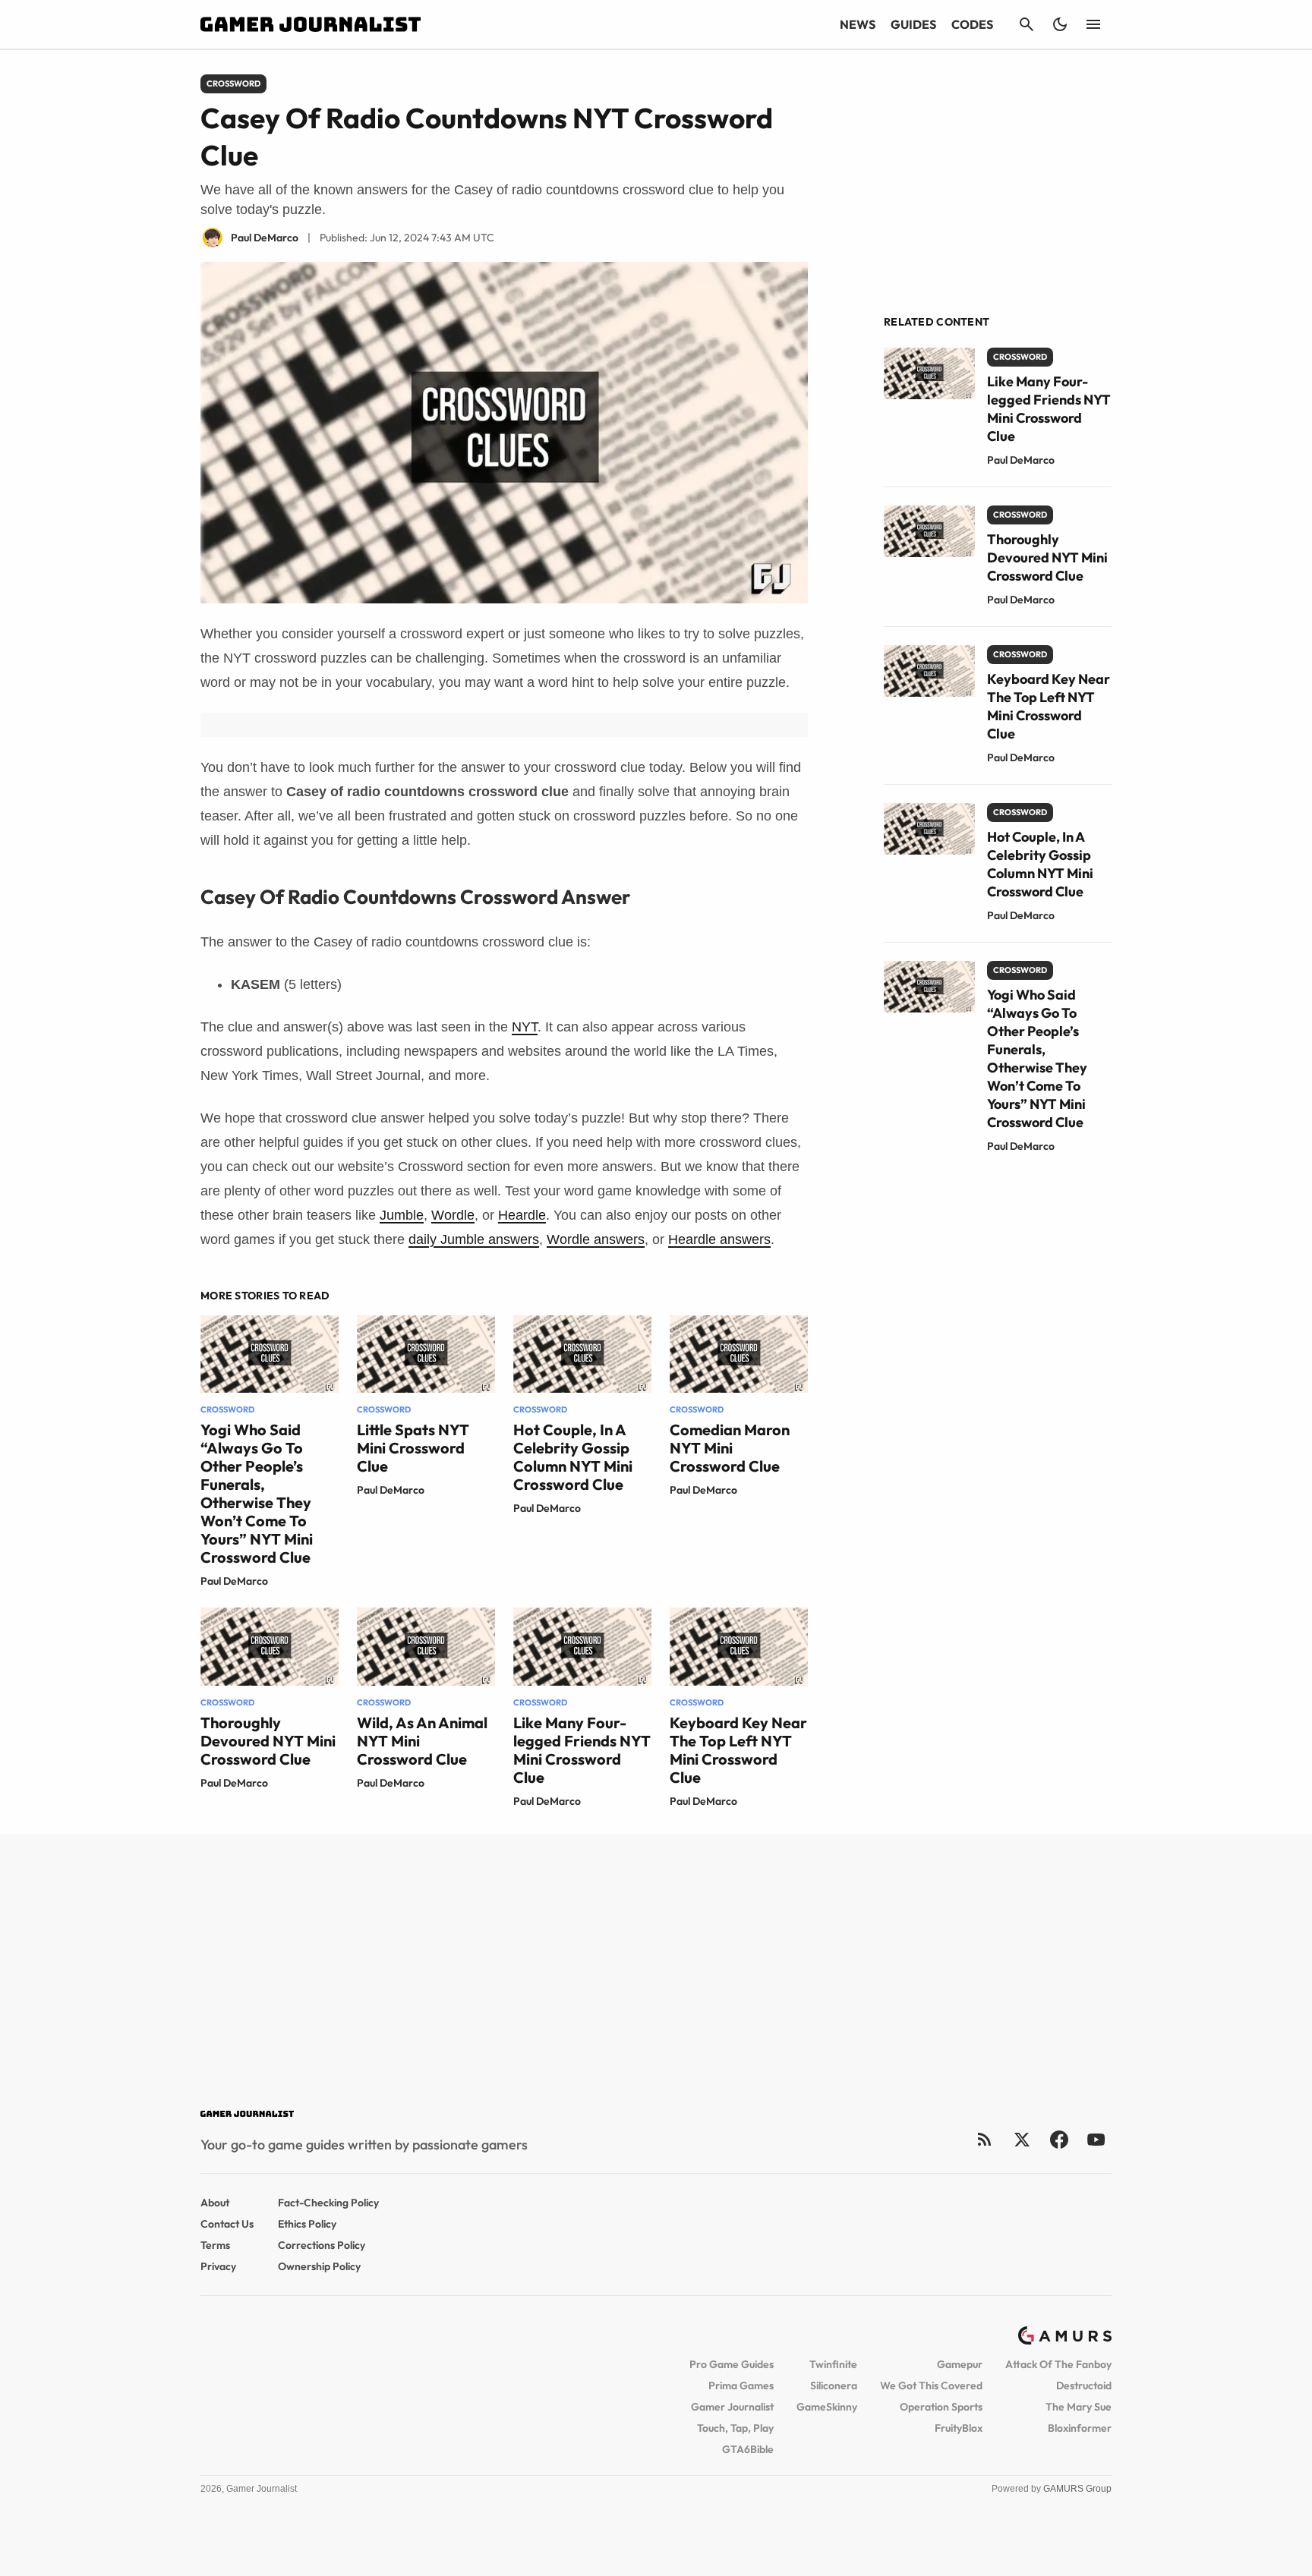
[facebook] (1059, 2139)
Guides (913, 24)
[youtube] (1096, 2139)
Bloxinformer (1080, 2428)
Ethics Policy (307, 2224)
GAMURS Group (1077, 2489)
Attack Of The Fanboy (1058, 2364)
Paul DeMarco (234, 1581)
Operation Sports (941, 2407)
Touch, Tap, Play (735, 2428)
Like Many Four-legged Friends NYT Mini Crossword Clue (582, 1750)
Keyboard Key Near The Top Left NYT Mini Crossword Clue (738, 1750)
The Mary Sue (1079, 2407)
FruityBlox (959, 2428)
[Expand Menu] (1093, 24)
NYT (525, 1027)
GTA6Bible (748, 2449)
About (215, 2203)
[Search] (1027, 24)
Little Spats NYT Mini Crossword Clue (413, 1448)
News (858, 24)
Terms (215, 2245)
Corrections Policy (322, 2245)
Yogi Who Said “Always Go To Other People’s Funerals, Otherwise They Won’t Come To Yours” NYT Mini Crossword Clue (257, 1493)
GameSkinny (827, 2407)
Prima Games (741, 2385)
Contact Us (227, 2224)
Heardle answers (719, 1239)
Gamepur (960, 2364)
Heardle (522, 1215)
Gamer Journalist (732, 2407)
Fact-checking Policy (328, 2203)
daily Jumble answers (474, 1239)
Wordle (453, 1215)
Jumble (402, 1215)
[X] (1022, 2139)
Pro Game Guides (732, 2364)
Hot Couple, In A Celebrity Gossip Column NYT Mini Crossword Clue (573, 1457)
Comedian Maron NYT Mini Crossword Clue (730, 1448)
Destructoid (1084, 2385)
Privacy (218, 2266)
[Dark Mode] (1060, 24)
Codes (972, 24)
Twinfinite (833, 2364)
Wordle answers (596, 1239)
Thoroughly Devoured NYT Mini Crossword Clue (268, 1741)
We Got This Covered (931, 2385)
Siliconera (834, 2385)
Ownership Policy (319, 2266)
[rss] (985, 2139)
